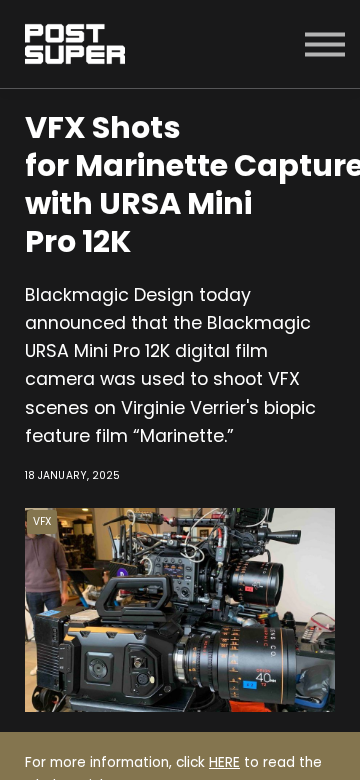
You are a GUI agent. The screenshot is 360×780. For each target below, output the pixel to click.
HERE (224, 762)
